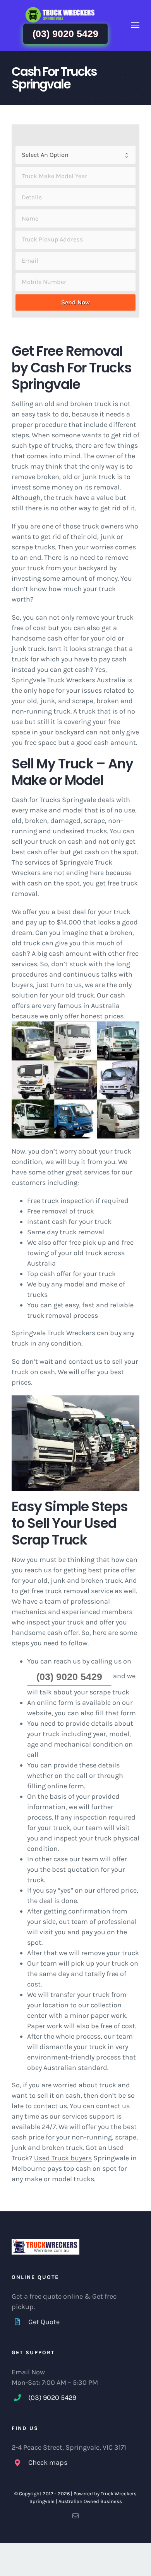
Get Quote (44, 2322)
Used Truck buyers (63, 2158)
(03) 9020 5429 (65, 34)
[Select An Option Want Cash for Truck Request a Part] (75, 155)
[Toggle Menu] (135, 25)
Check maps (48, 2462)
